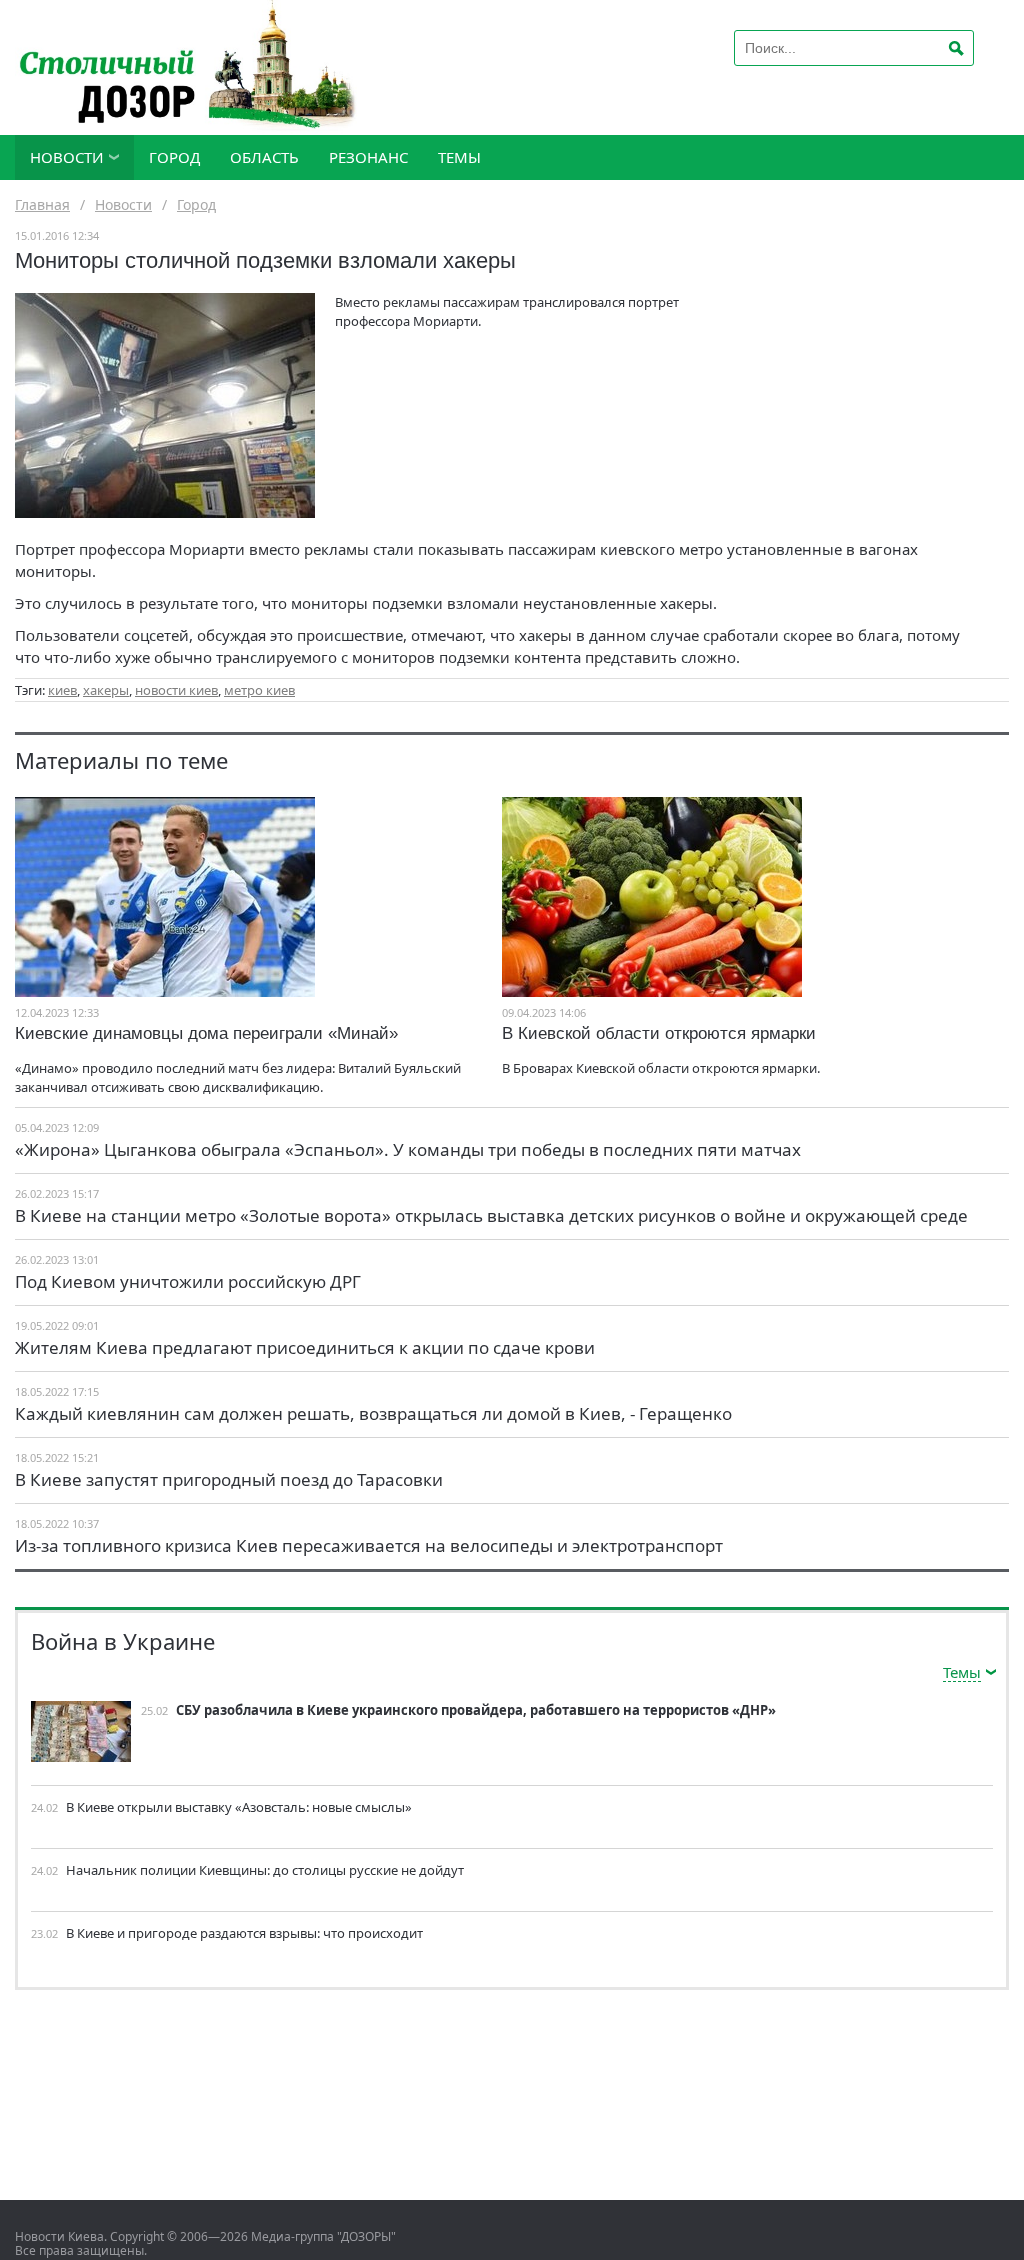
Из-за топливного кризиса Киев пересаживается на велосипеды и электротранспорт (369, 1545)
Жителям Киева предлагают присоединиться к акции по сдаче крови (305, 1347)
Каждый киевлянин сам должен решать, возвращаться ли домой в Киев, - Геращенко (373, 1413)
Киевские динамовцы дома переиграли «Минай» (206, 1033)
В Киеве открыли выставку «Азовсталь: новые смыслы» (239, 1807)
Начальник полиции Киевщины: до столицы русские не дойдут (265, 1870)
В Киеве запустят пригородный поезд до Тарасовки (229, 1479)
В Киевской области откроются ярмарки (659, 1033)
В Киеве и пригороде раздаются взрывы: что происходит (244, 1933)
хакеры (106, 690)
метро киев (259, 690)
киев (62, 690)
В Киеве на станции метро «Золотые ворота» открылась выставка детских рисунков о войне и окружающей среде (491, 1215)
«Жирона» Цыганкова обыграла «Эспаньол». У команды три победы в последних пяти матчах (408, 1149)
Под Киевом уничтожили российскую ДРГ (188, 1281)
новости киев (176, 690)
